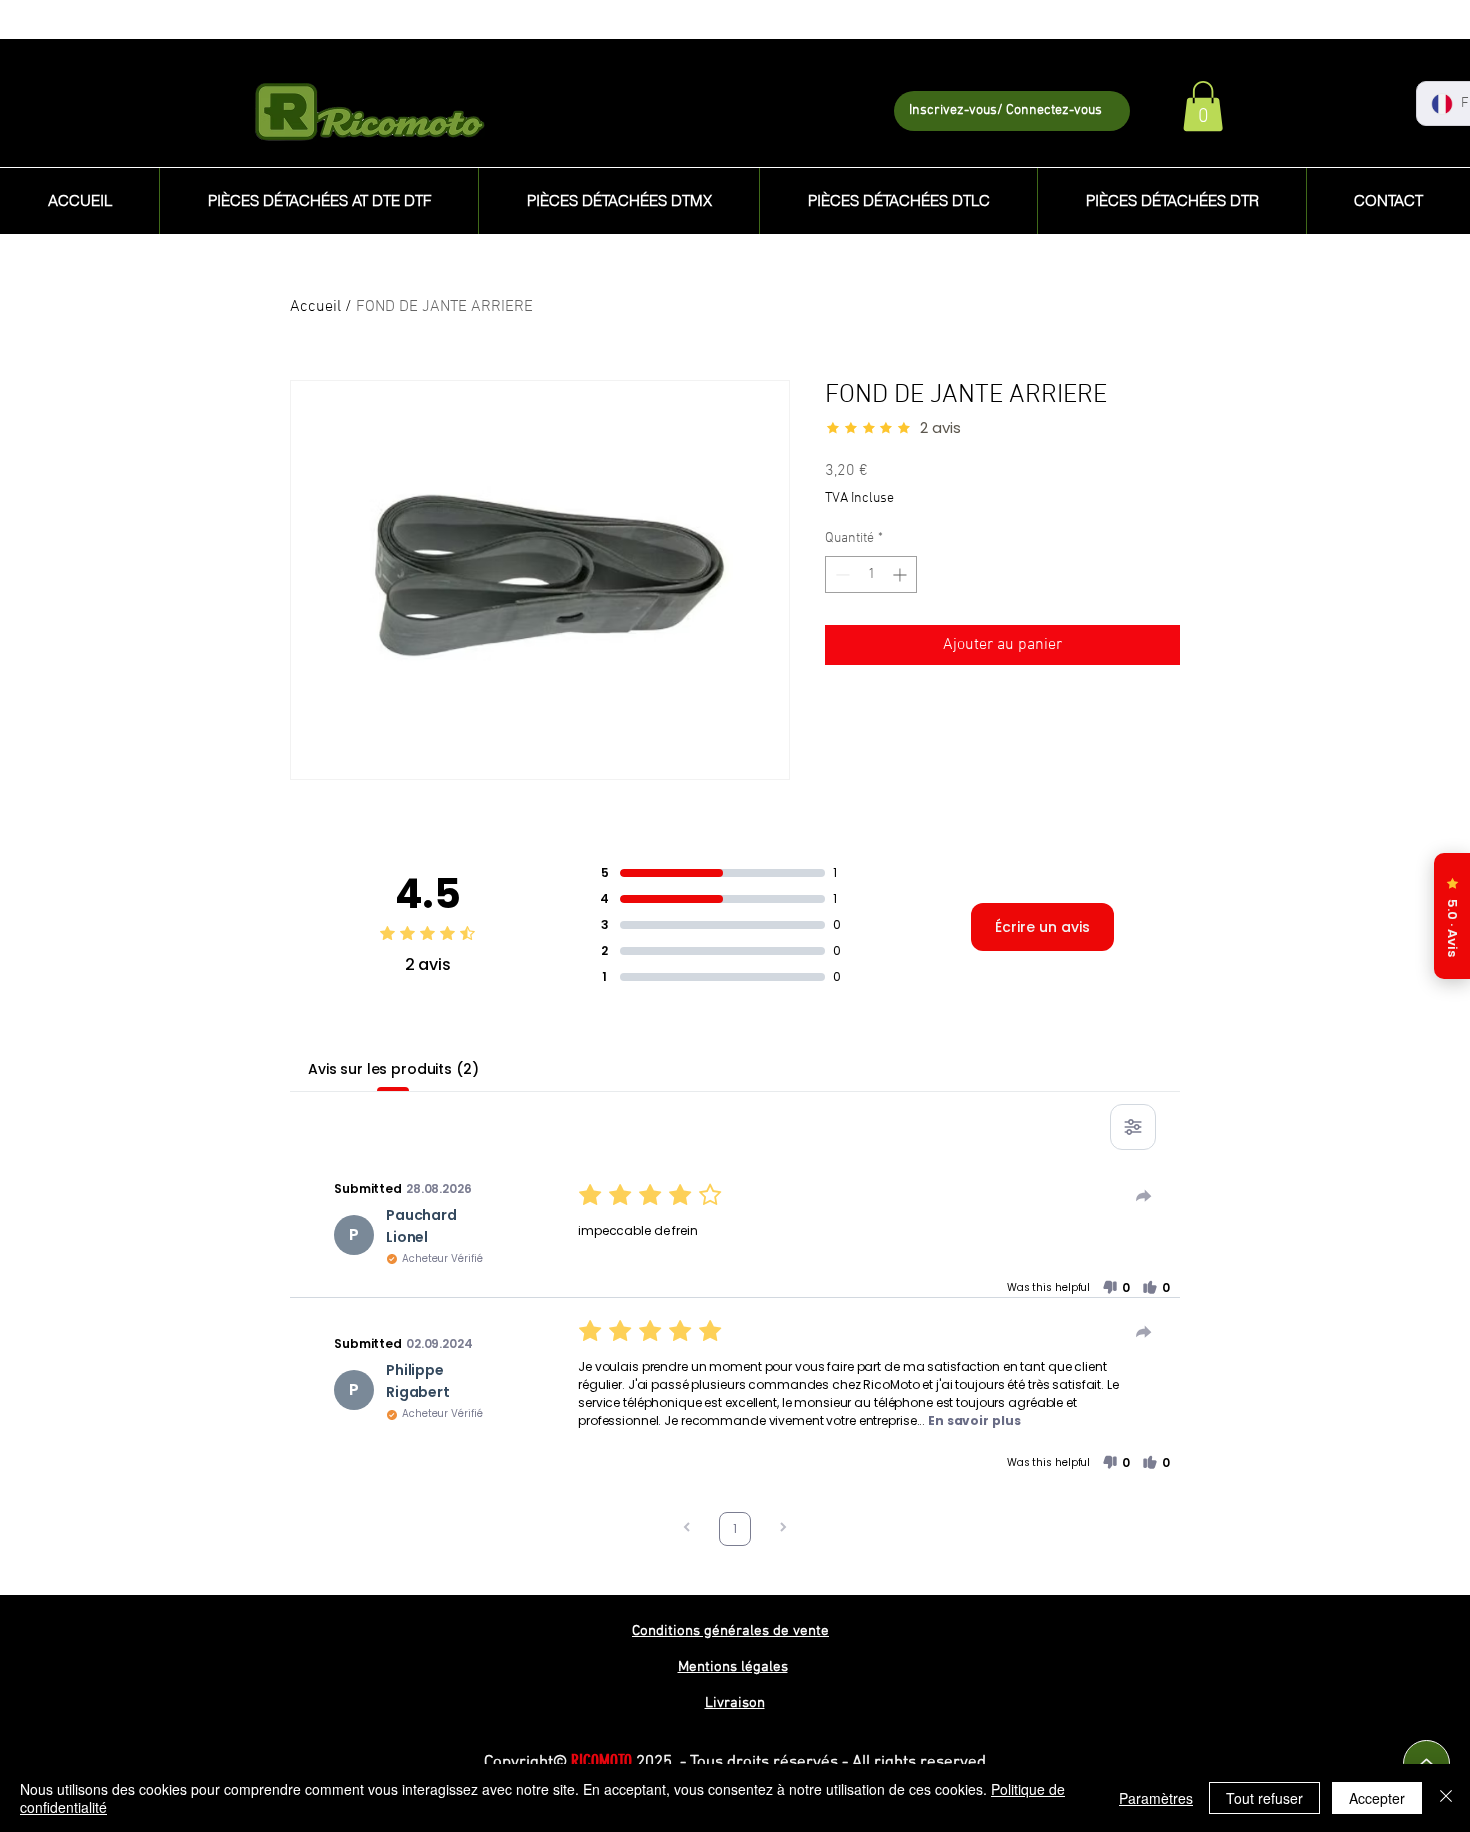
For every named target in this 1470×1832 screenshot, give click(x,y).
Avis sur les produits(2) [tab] (393, 1069)
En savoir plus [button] (974, 1420)
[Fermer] (1446, 1798)
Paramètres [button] (1156, 1798)
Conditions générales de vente (730, 1631)
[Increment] (901, 574)
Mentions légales (733, 1667)
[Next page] (783, 1529)
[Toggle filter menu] (1133, 1127)
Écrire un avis (1042, 927)
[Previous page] (687, 1529)
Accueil (315, 307)
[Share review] (1144, 1196)
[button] (1203, 106)
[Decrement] (840, 574)
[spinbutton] (871, 574)
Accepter (1377, 1798)
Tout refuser (1264, 1798)
